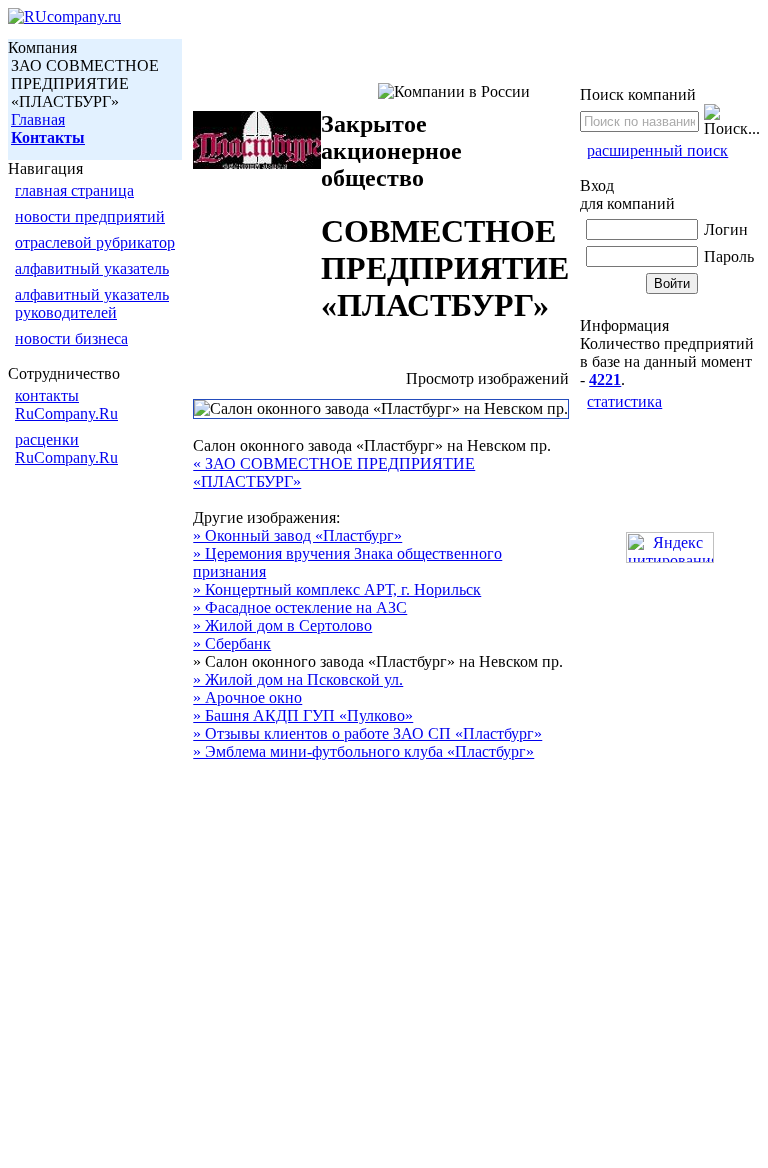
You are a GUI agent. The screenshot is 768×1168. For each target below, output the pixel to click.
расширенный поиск (657, 150)
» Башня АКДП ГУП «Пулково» (303, 715)
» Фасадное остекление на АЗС (300, 607)
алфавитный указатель (92, 268)
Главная (38, 119)
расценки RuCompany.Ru (66, 448)
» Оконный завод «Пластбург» (297, 535)
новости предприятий (90, 216)
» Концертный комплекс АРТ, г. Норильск (337, 589)
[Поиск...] (732, 121)
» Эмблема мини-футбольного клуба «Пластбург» (363, 751)
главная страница (74, 190)
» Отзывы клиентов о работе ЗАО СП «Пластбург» (367, 733)
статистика (624, 401)
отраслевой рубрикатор (95, 242)
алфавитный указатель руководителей (92, 303)
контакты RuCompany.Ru (66, 404)
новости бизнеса (71, 338)
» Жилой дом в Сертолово (282, 625)
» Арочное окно (247, 697)
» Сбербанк (232, 643)
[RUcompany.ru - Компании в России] (64, 16)
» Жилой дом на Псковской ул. (298, 679)
